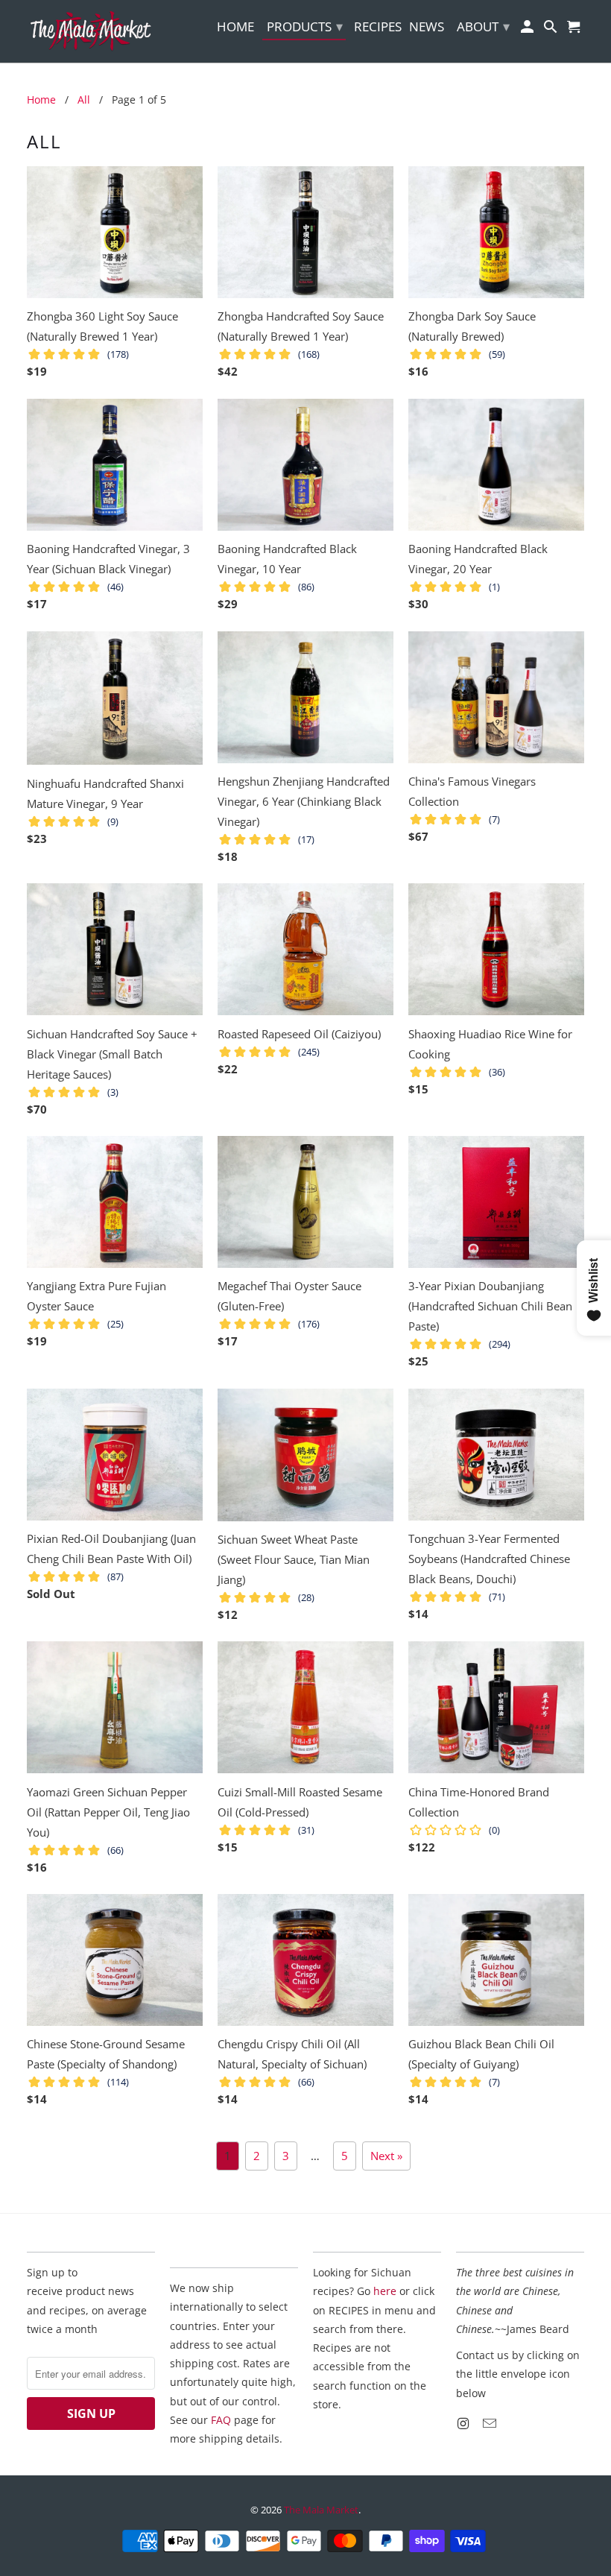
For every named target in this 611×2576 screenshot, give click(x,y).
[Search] (552, 29)
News (427, 27)
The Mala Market (321, 2510)
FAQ (221, 2420)
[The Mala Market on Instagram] (464, 2423)
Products (305, 26)
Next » (386, 2156)
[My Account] (529, 29)
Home (235, 27)
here (385, 2291)
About (483, 26)
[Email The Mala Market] (491, 2423)
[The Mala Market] (91, 31)
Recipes (378, 27)
